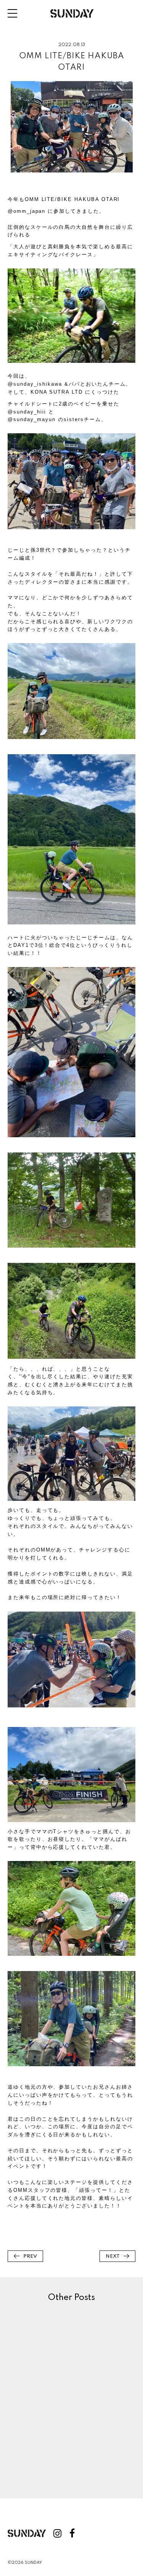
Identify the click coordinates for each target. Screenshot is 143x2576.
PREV (30, 2256)
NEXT (113, 2256)
